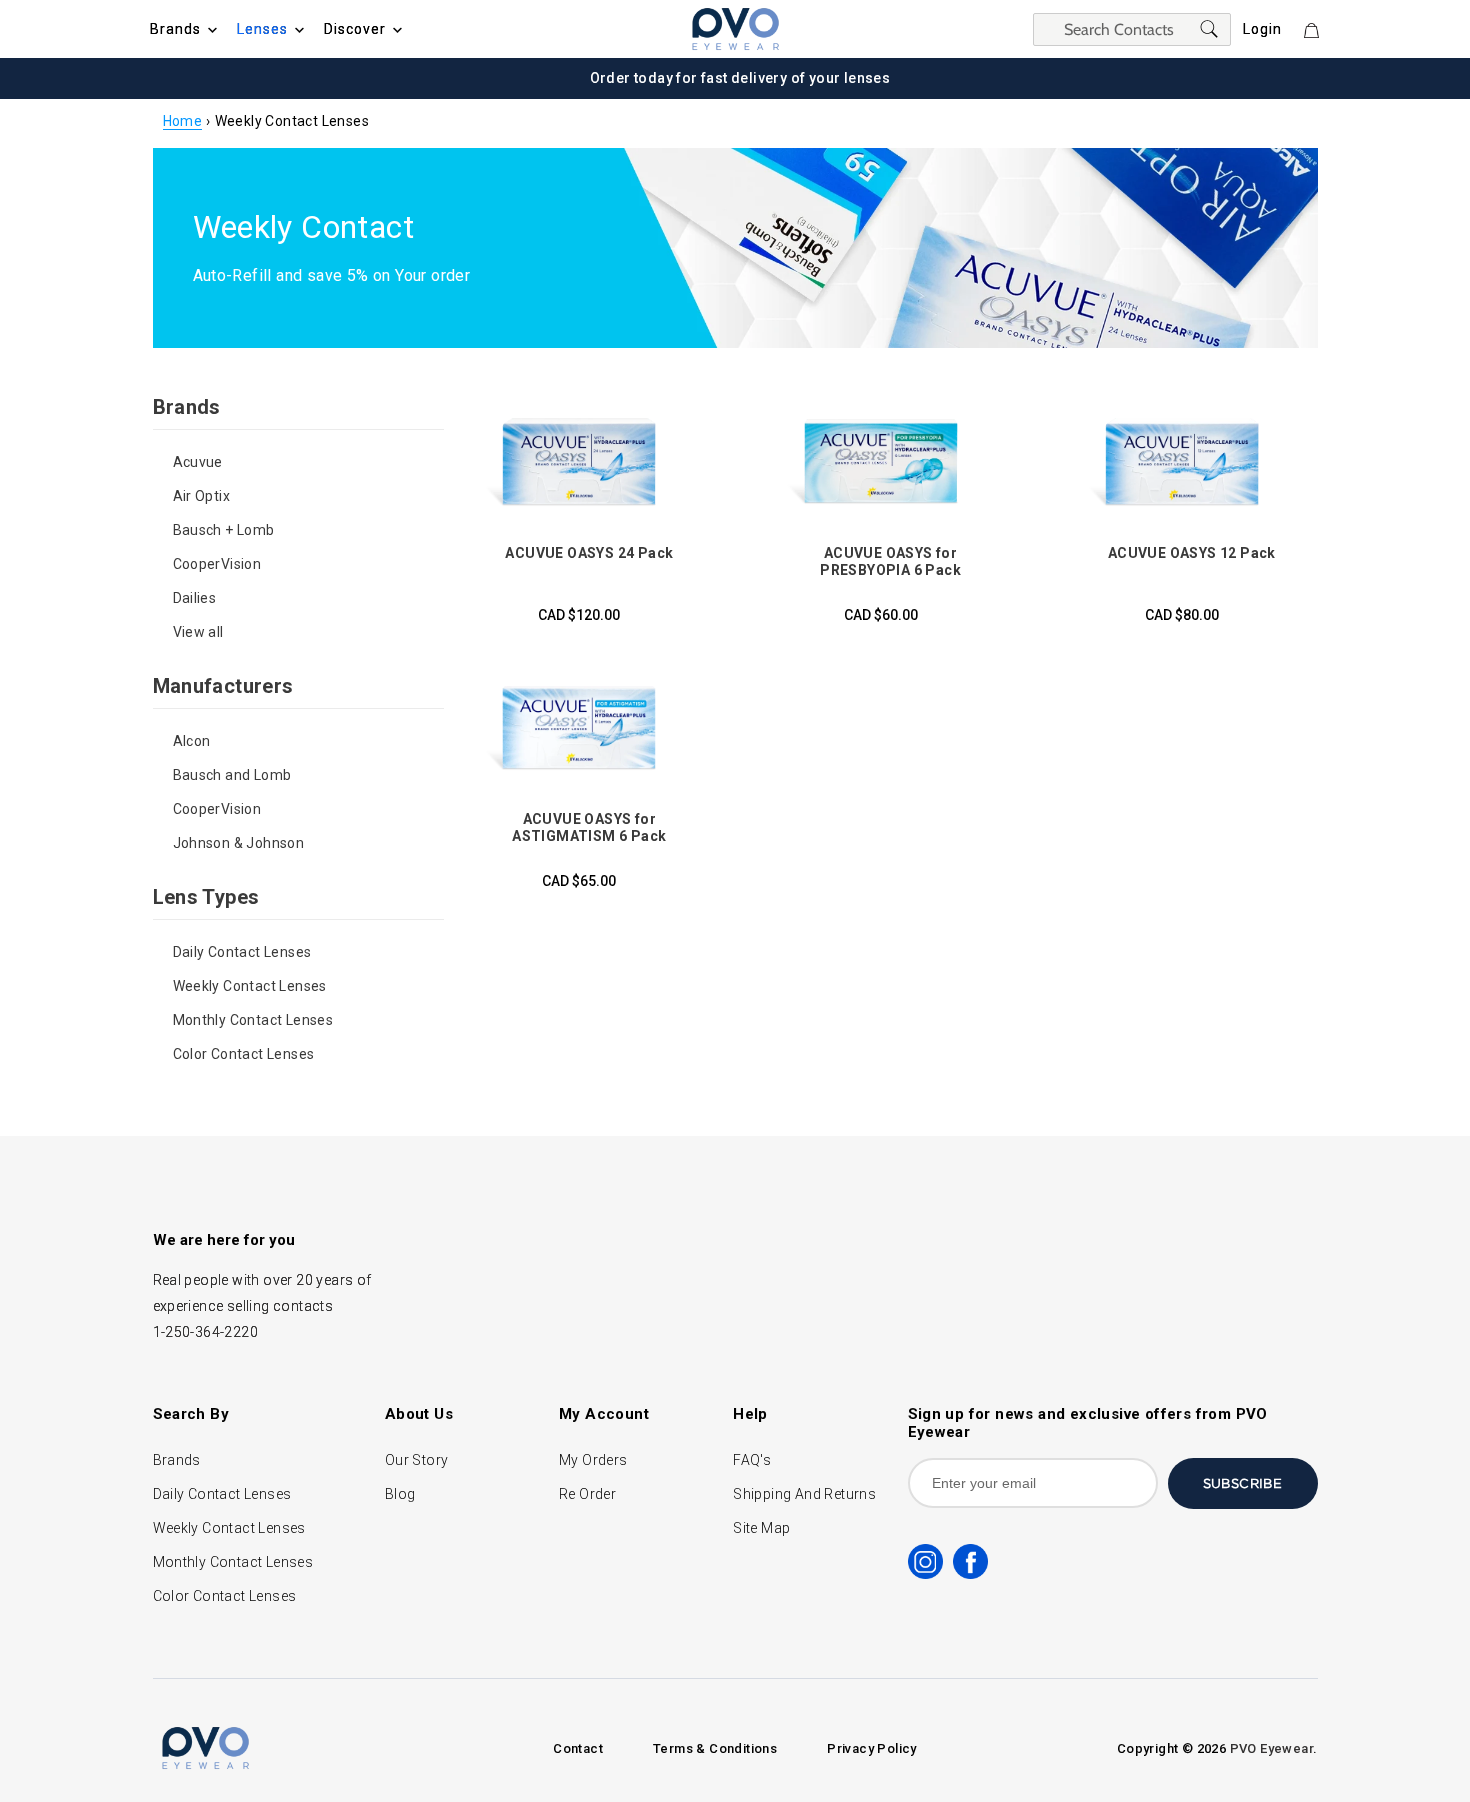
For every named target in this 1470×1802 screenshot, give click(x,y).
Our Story (417, 1460)
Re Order (587, 1494)
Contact (578, 1748)
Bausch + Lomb (224, 530)
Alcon (192, 741)
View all (198, 632)
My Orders (593, 1460)
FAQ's (752, 1460)
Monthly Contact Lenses (253, 1020)
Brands (177, 1460)
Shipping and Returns (804, 1494)
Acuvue (198, 462)
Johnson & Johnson (239, 843)
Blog (400, 1494)
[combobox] (1132, 29)
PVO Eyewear (1271, 1748)
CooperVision (217, 564)
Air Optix (202, 496)
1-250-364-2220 (206, 1332)
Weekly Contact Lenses (250, 986)
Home (183, 121)
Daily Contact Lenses (242, 952)
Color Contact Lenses (244, 1054)
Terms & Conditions (715, 1748)
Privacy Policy (872, 1748)
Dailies (195, 598)
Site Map (761, 1528)
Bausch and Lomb (232, 775)
